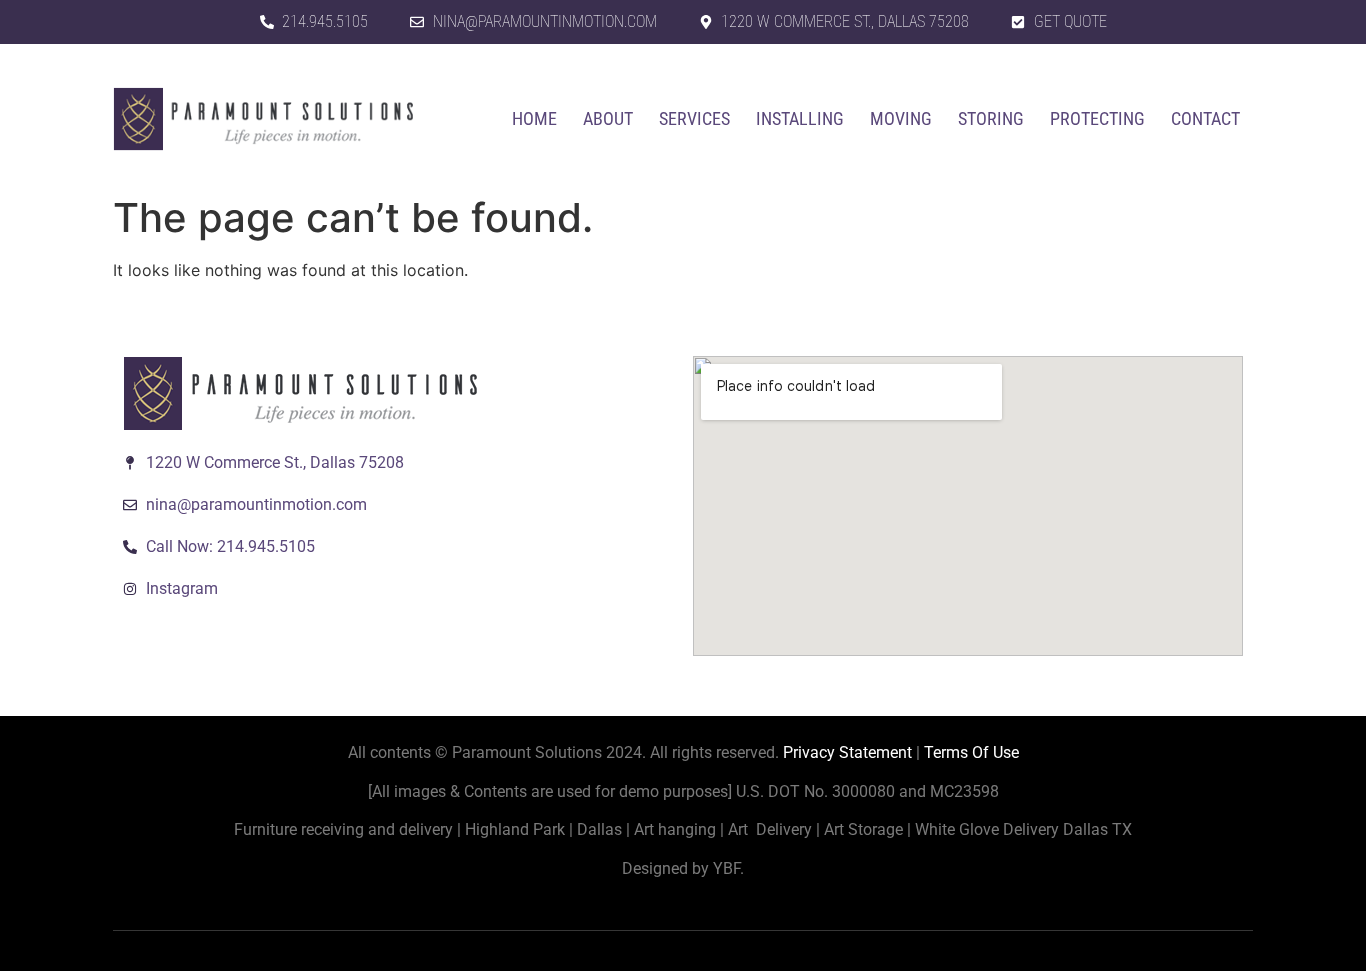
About (608, 118)
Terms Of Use (971, 752)
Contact (1205, 118)
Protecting (1097, 118)
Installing (800, 118)
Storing (991, 118)
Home (534, 118)
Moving (901, 118)
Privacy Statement (847, 752)
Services (694, 118)
